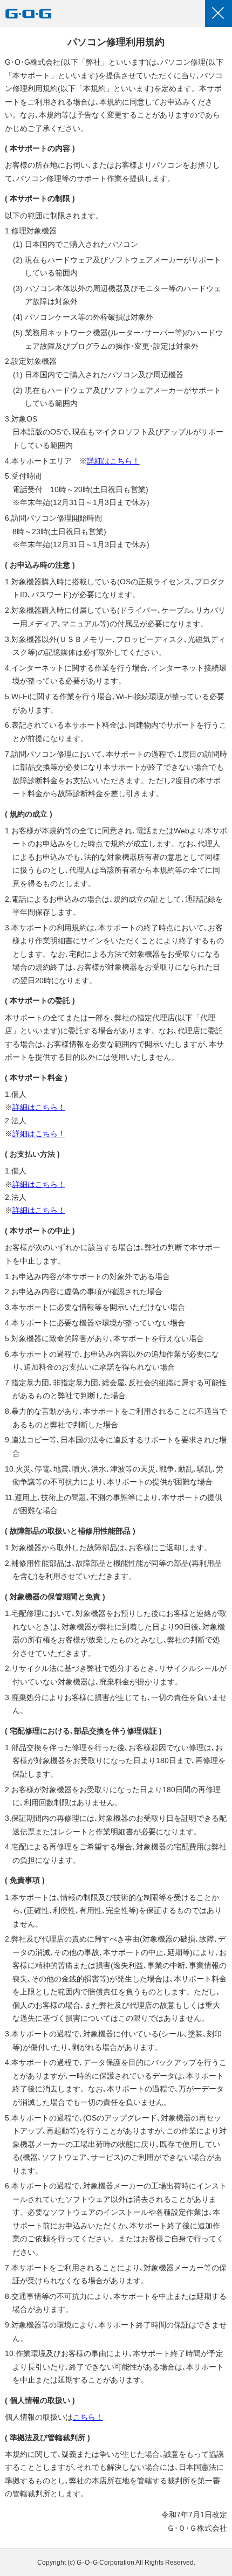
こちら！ (88, 2417)
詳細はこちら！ (113, 461)
